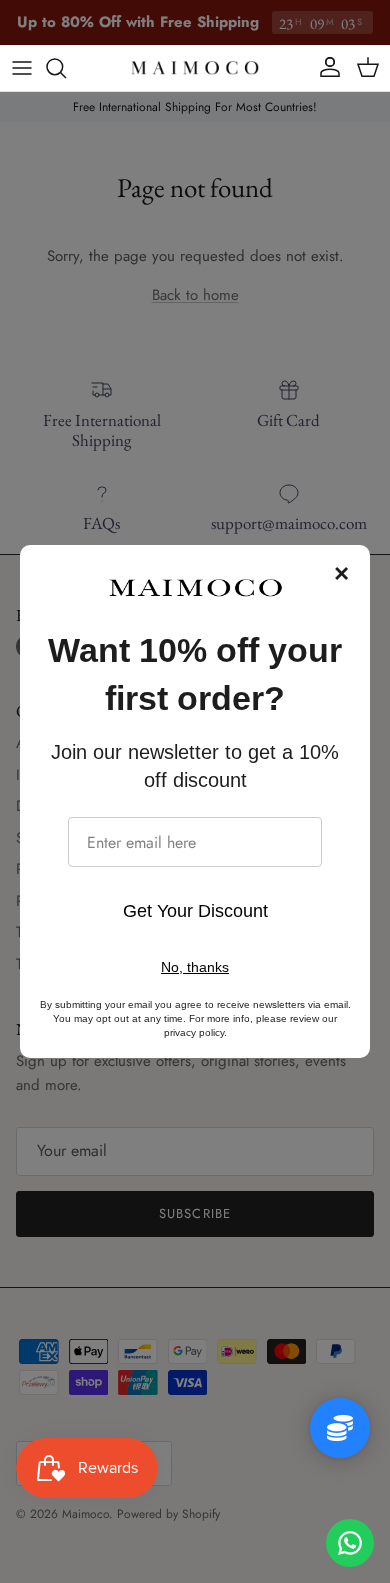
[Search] (66, 68)
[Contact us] (350, 1543)
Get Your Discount (195, 911)
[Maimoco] (195, 68)
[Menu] (22, 68)
